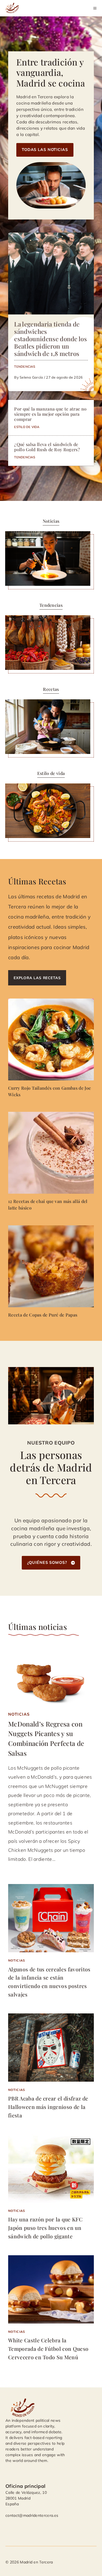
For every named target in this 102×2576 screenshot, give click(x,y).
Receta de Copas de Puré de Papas (43, 1315)
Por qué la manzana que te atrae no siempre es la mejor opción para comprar (50, 414)
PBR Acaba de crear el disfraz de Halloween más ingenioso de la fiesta (48, 2107)
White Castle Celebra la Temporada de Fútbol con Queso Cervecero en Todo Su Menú (48, 2348)
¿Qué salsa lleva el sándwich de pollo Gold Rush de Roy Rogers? (47, 447)
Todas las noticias (45, 150)
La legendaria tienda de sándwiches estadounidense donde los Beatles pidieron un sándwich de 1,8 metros (50, 339)
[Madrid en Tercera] (13, 8)
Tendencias (25, 366)
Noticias (19, 1714)
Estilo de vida (27, 427)
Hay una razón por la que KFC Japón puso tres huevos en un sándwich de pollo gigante (45, 2228)
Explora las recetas (37, 978)
